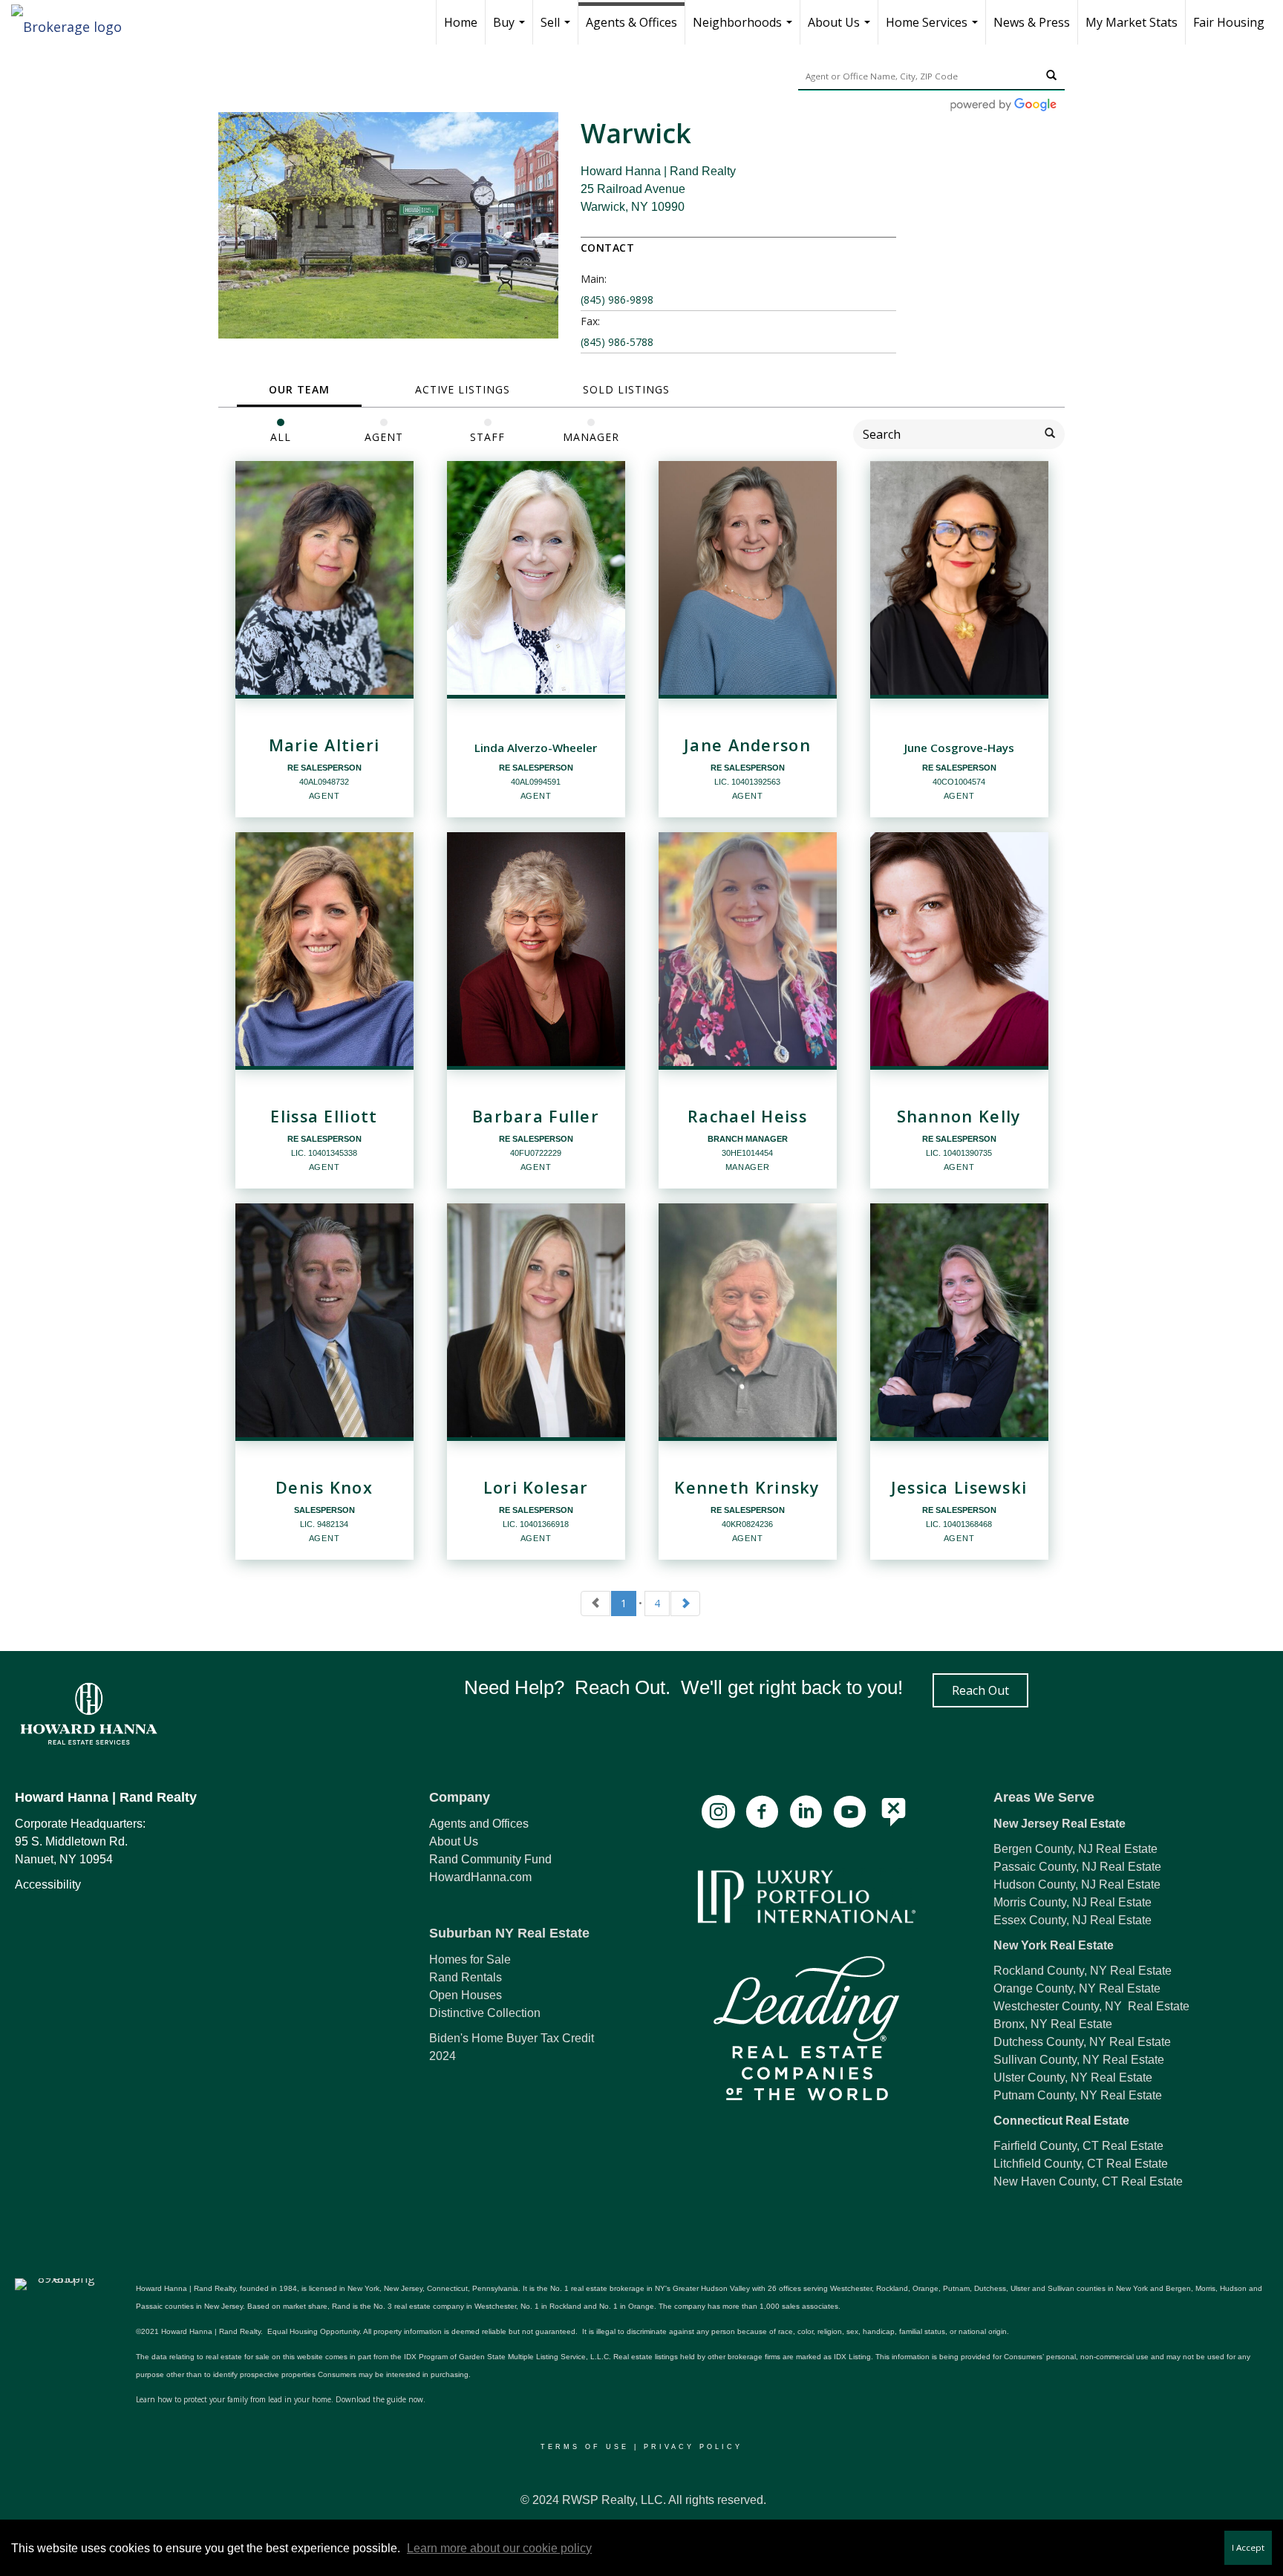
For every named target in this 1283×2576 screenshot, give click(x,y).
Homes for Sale (470, 1959)
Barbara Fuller (536, 1117)
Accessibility (48, 1884)
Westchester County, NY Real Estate (1091, 2006)
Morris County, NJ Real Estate (1073, 1902)
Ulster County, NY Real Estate (1073, 2078)
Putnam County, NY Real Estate (1078, 2095)
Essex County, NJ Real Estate (1073, 1920)
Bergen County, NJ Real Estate (1075, 1849)
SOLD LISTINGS (626, 389)
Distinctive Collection (485, 2013)
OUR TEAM (299, 389)
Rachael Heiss (747, 1117)
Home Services (934, 29)
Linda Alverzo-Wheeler (536, 748)
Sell (557, 29)
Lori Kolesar (536, 1488)
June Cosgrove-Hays (959, 748)
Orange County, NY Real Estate (1077, 1988)
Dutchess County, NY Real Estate (1082, 2042)
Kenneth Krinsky (747, 1488)
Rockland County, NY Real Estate (1083, 1971)
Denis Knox (324, 1488)
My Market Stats (1132, 22)
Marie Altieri (324, 745)
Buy (511, 29)
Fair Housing (1229, 22)
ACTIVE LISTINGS (463, 389)
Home (461, 22)
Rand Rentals (466, 1977)
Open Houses (466, 1995)
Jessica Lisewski (959, 1488)
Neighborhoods (744, 29)
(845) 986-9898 (617, 300)
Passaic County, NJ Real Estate (1077, 1867)
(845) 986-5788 (617, 342)
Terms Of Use (585, 2447)
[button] (980, 1690)
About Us (841, 29)
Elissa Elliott (324, 1117)
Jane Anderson (747, 745)
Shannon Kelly (959, 1117)
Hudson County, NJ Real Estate (1077, 1884)
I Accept (1248, 2547)
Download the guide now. (381, 2399)
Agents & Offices (631, 22)
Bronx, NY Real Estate (1053, 2024)
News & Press (1032, 22)
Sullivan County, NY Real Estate (1079, 2060)
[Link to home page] (74, 22)
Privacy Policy (693, 2447)
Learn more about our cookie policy (499, 2548)
